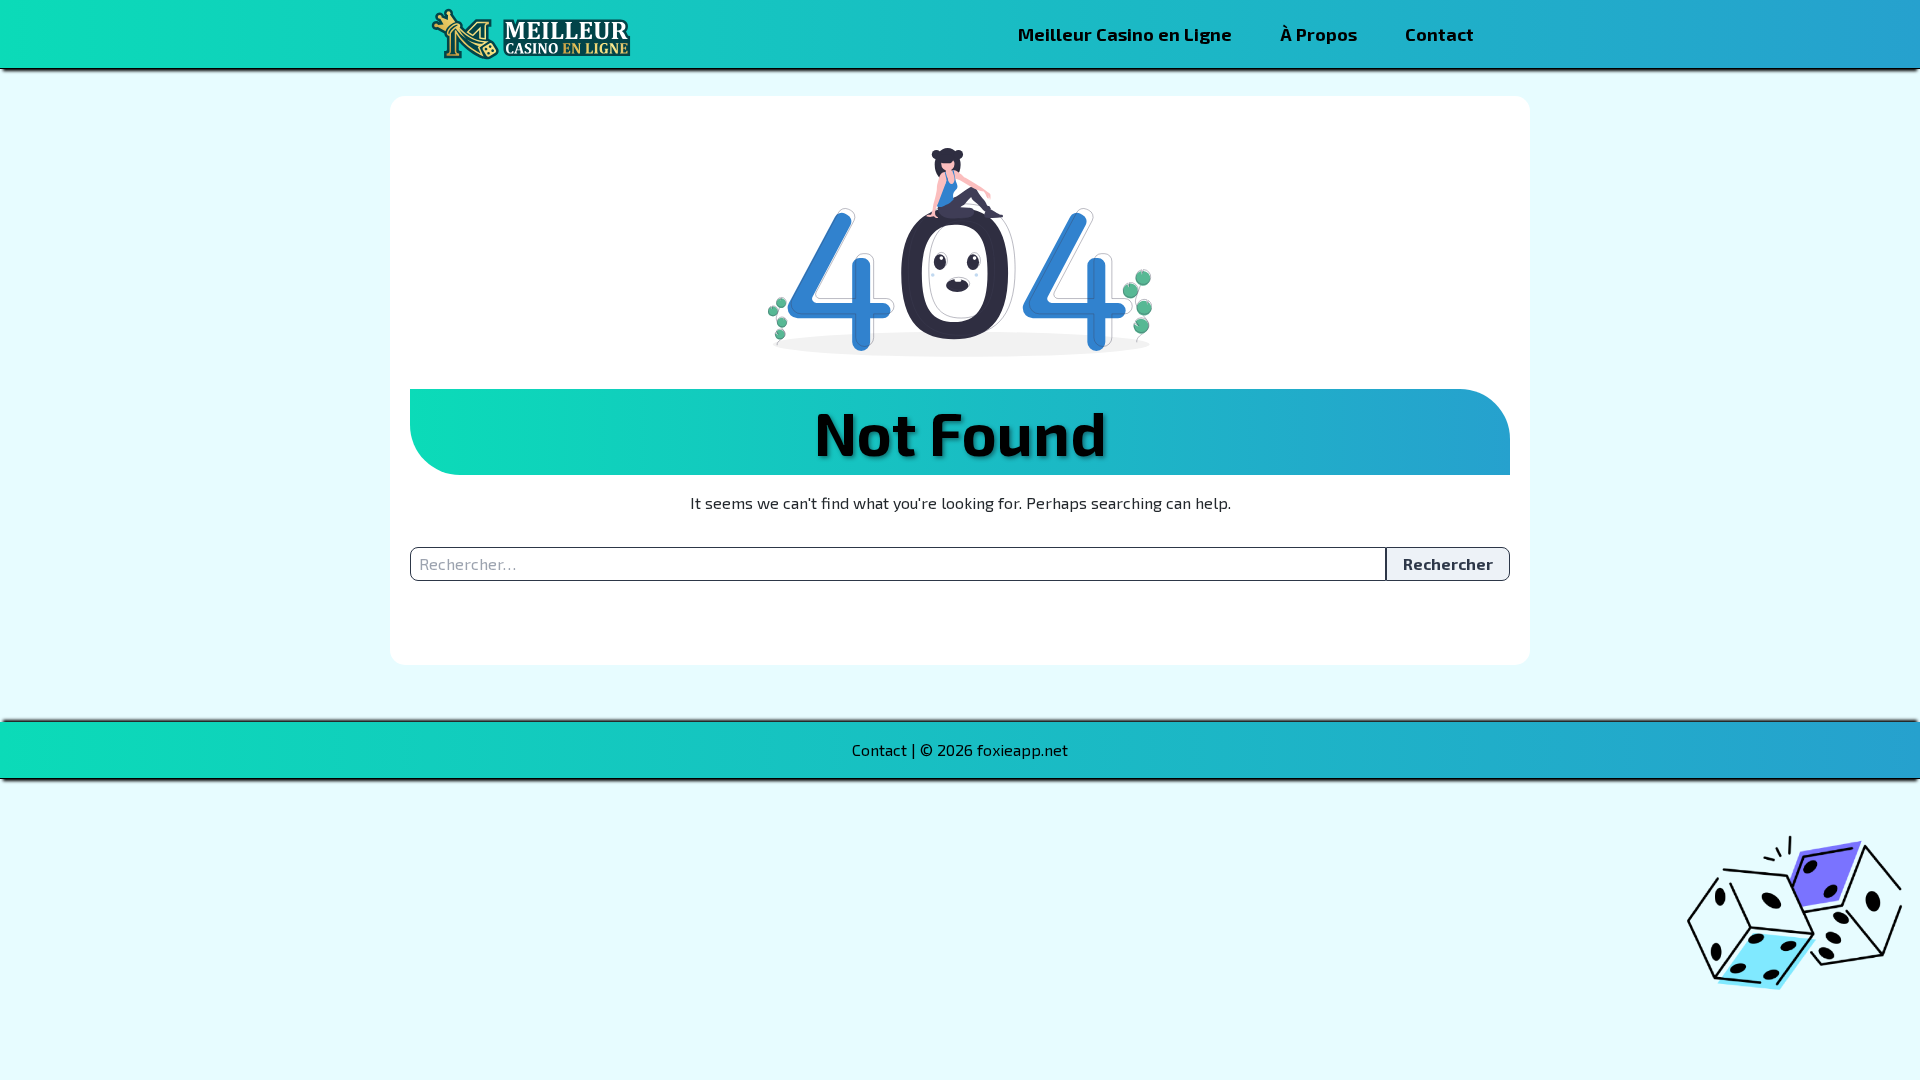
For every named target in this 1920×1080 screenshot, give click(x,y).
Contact (1439, 34)
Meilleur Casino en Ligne (1125, 34)
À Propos (1318, 34)
